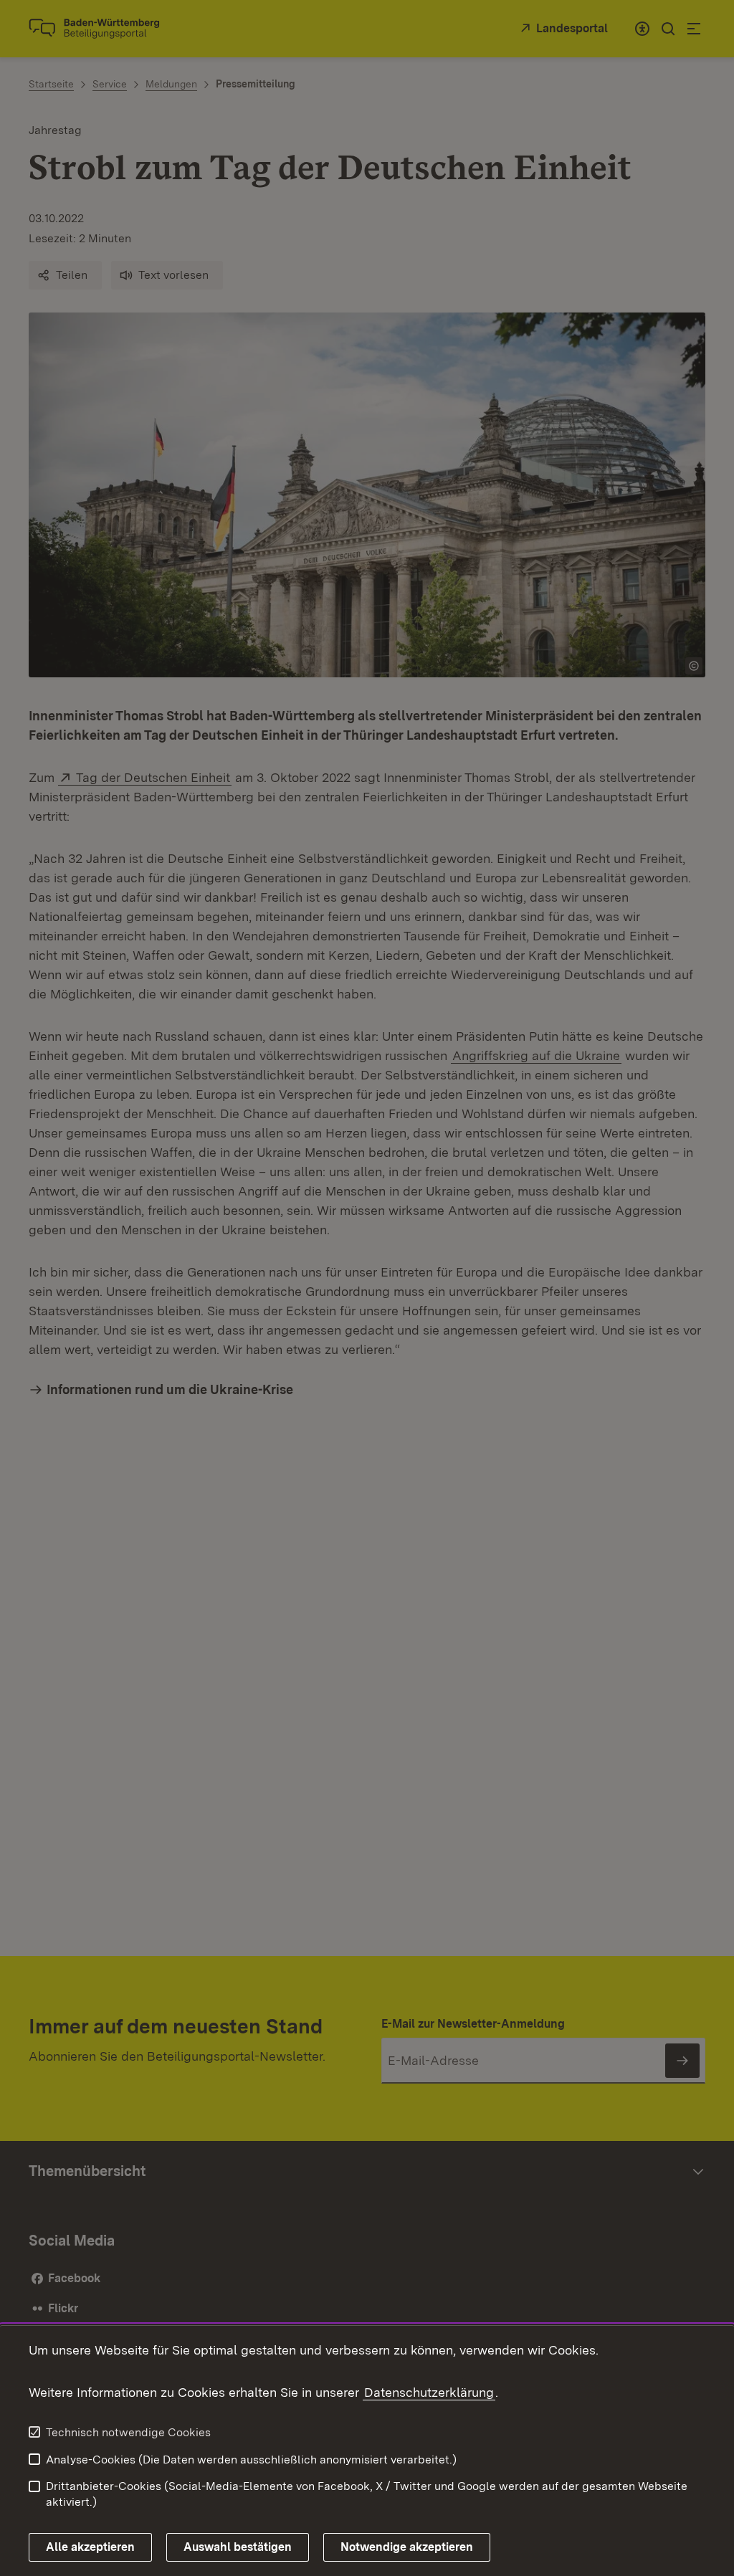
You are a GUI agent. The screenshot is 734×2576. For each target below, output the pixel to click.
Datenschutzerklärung (429, 2392)
